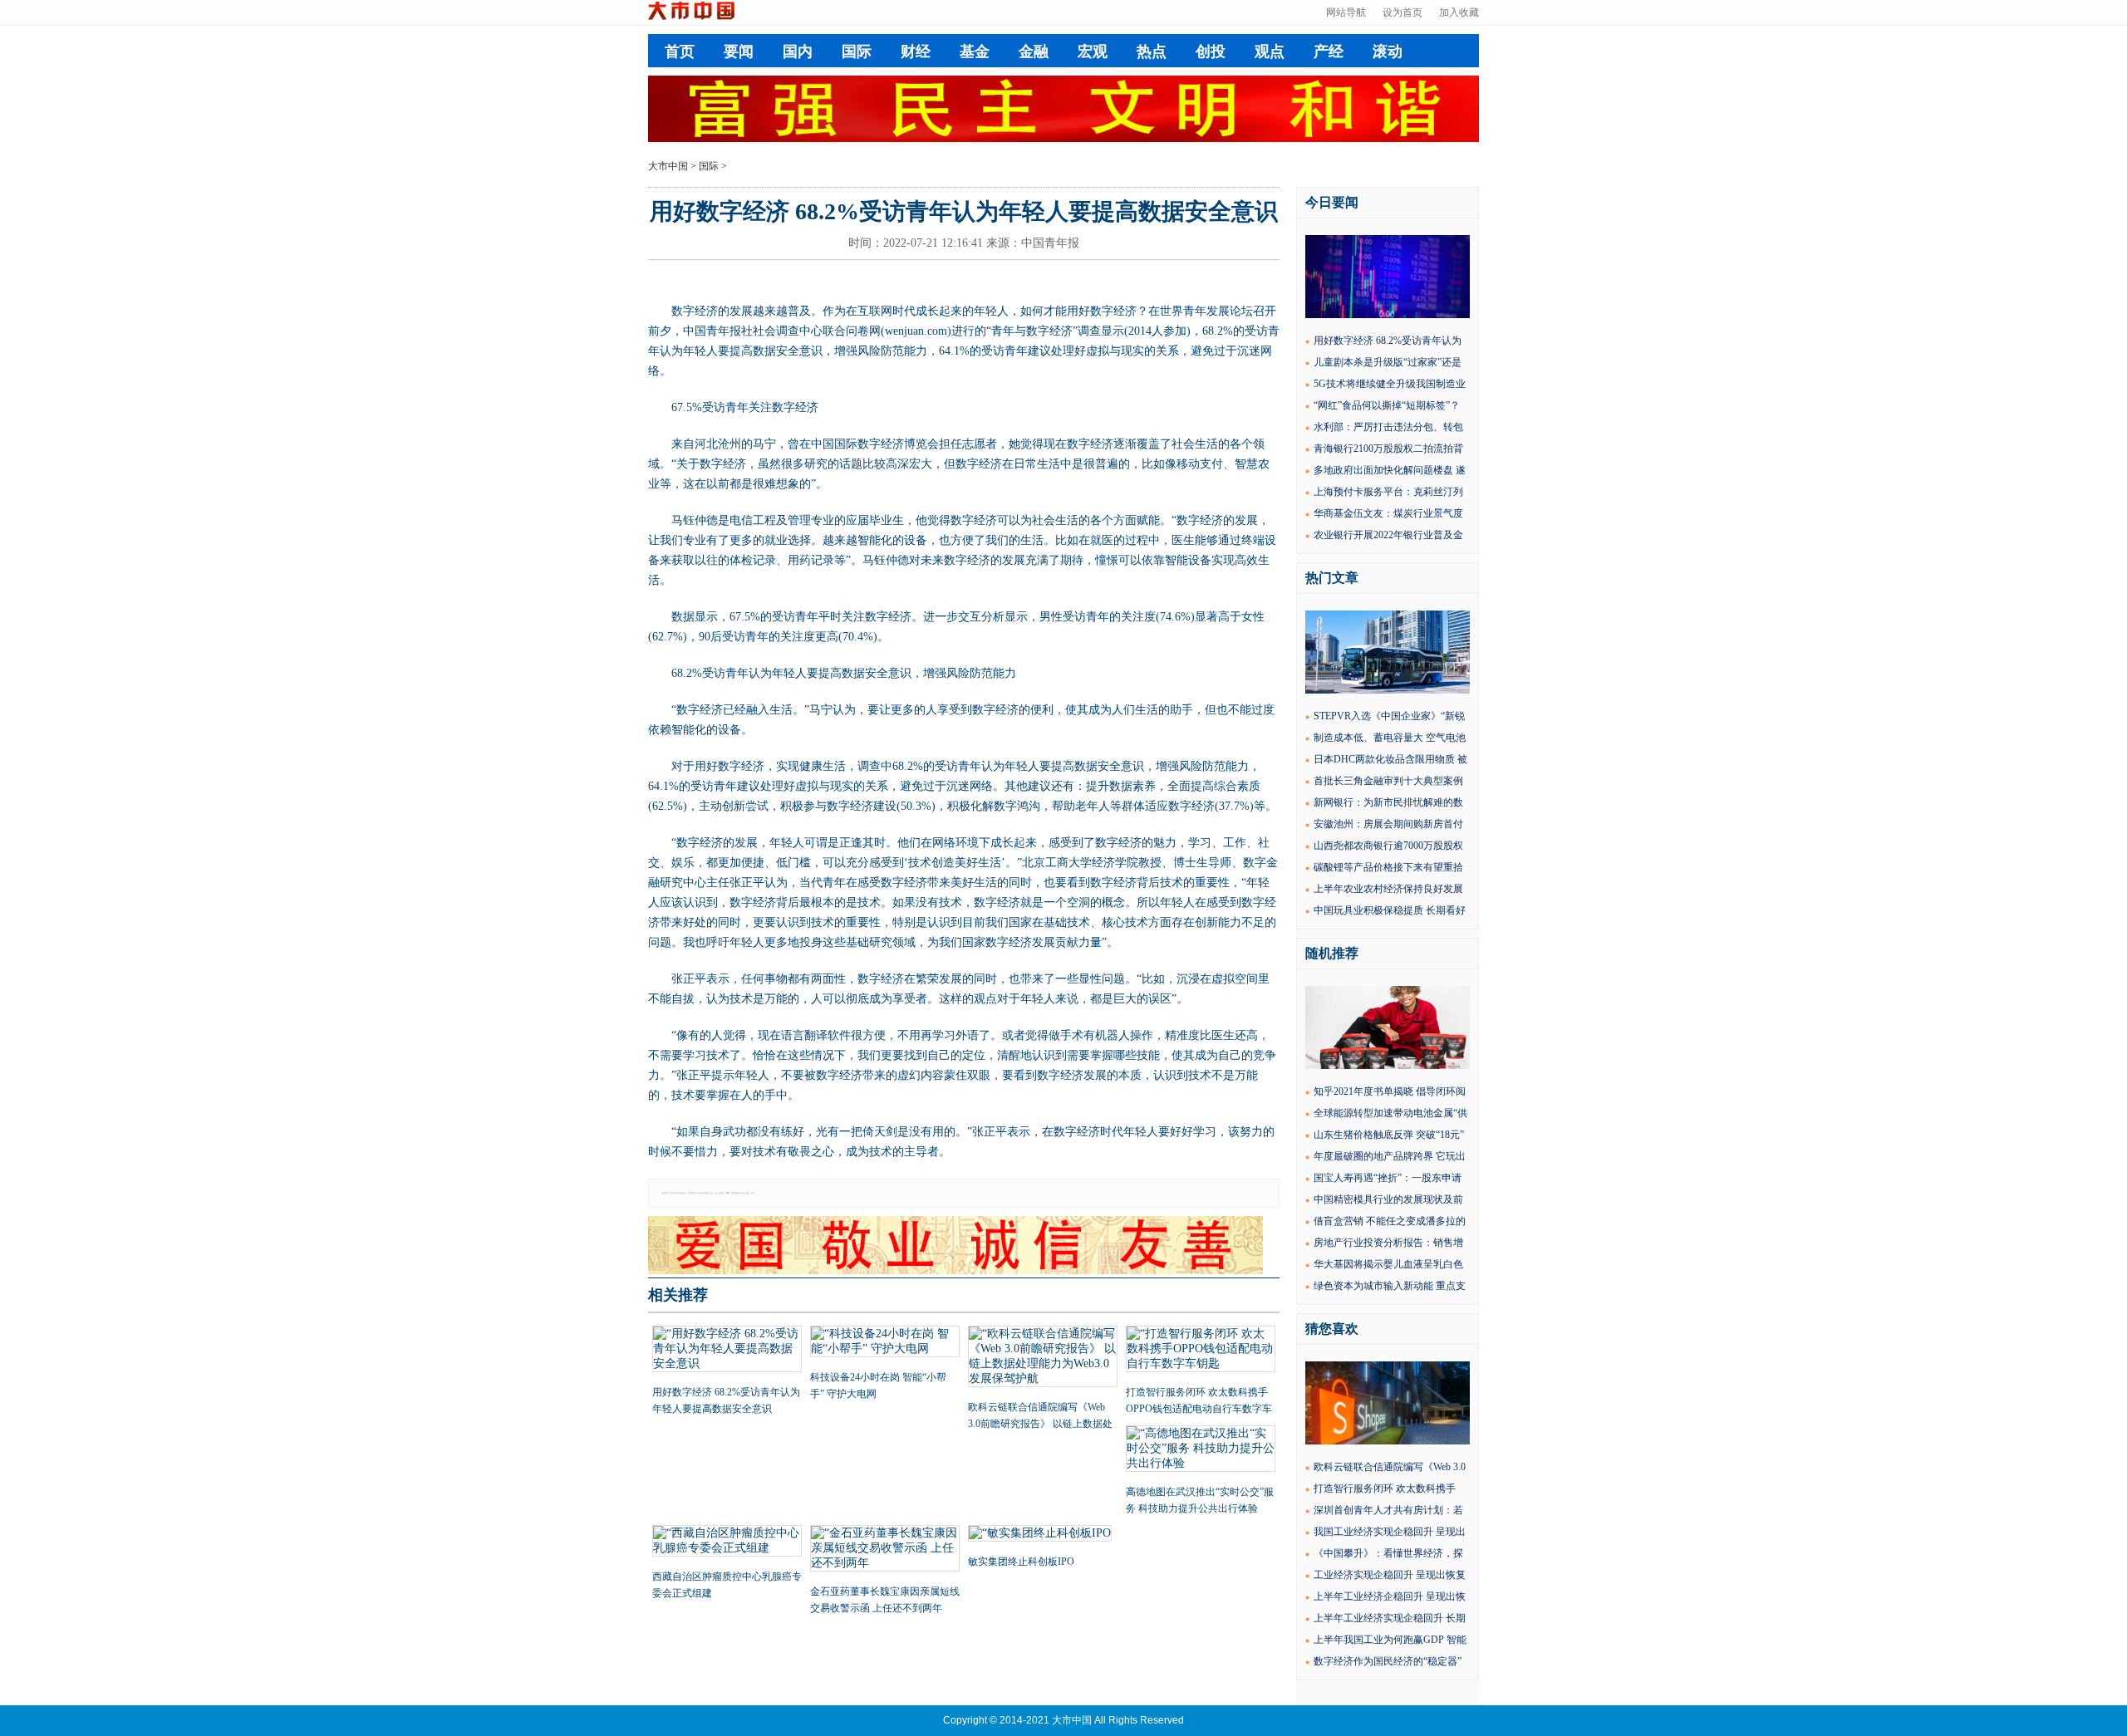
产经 (1329, 51)
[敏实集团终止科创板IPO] (1043, 1535)
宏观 (1093, 51)
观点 (1270, 51)
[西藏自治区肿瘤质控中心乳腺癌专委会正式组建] (727, 1542)
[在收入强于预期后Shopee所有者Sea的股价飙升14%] (1388, 1441)
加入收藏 (1459, 12)
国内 (798, 51)
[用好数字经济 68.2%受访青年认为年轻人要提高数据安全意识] (727, 1351)
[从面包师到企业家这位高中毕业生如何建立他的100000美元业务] (1388, 1066)
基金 (975, 51)
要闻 (739, 51)
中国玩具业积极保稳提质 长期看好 (1390, 910)
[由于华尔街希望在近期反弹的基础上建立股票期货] (1388, 315)
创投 (1211, 51)
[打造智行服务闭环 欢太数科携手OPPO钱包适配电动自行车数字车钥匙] (1201, 1351)
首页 (680, 51)
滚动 (1388, 51)
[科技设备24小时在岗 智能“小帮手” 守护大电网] (885, 1343)
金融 (1034, 51)
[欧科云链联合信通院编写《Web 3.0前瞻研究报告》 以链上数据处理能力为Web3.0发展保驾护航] (1043, 1358)
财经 (916, 51)
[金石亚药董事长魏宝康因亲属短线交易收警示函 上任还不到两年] (885, 1550)
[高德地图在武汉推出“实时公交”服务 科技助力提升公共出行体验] (1201, 1450)
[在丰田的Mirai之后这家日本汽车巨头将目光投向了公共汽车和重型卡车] (1388, 690)
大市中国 (668, 166)
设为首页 (1402, 12)
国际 (857, 51)
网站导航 (1346, 12)
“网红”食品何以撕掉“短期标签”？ (1387, 405)
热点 (1152, 51)
